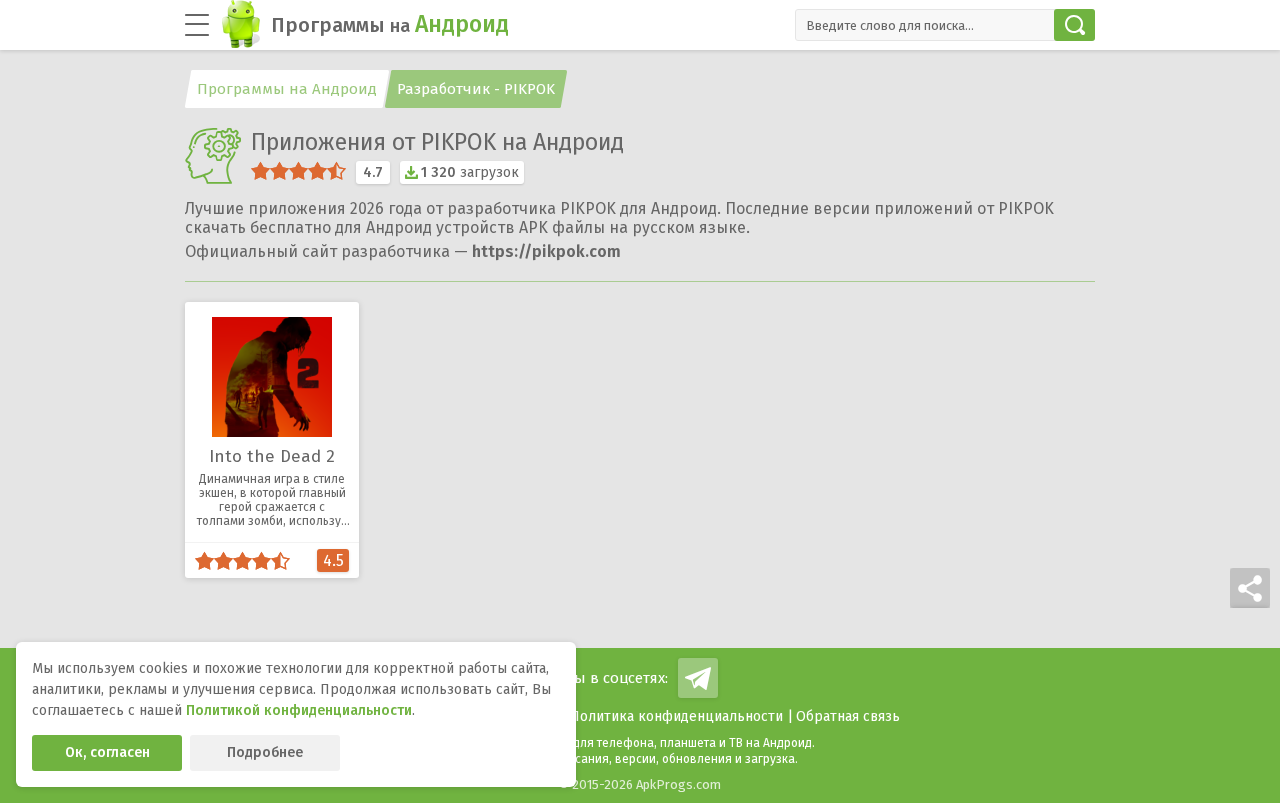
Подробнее (265, 752)
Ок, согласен (107, 752)
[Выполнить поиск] (1074, 25)
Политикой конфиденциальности (299, 710)
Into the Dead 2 (272, 456)
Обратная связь (848, 716)
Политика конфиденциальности (676, 716)
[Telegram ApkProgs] (698, 678)
